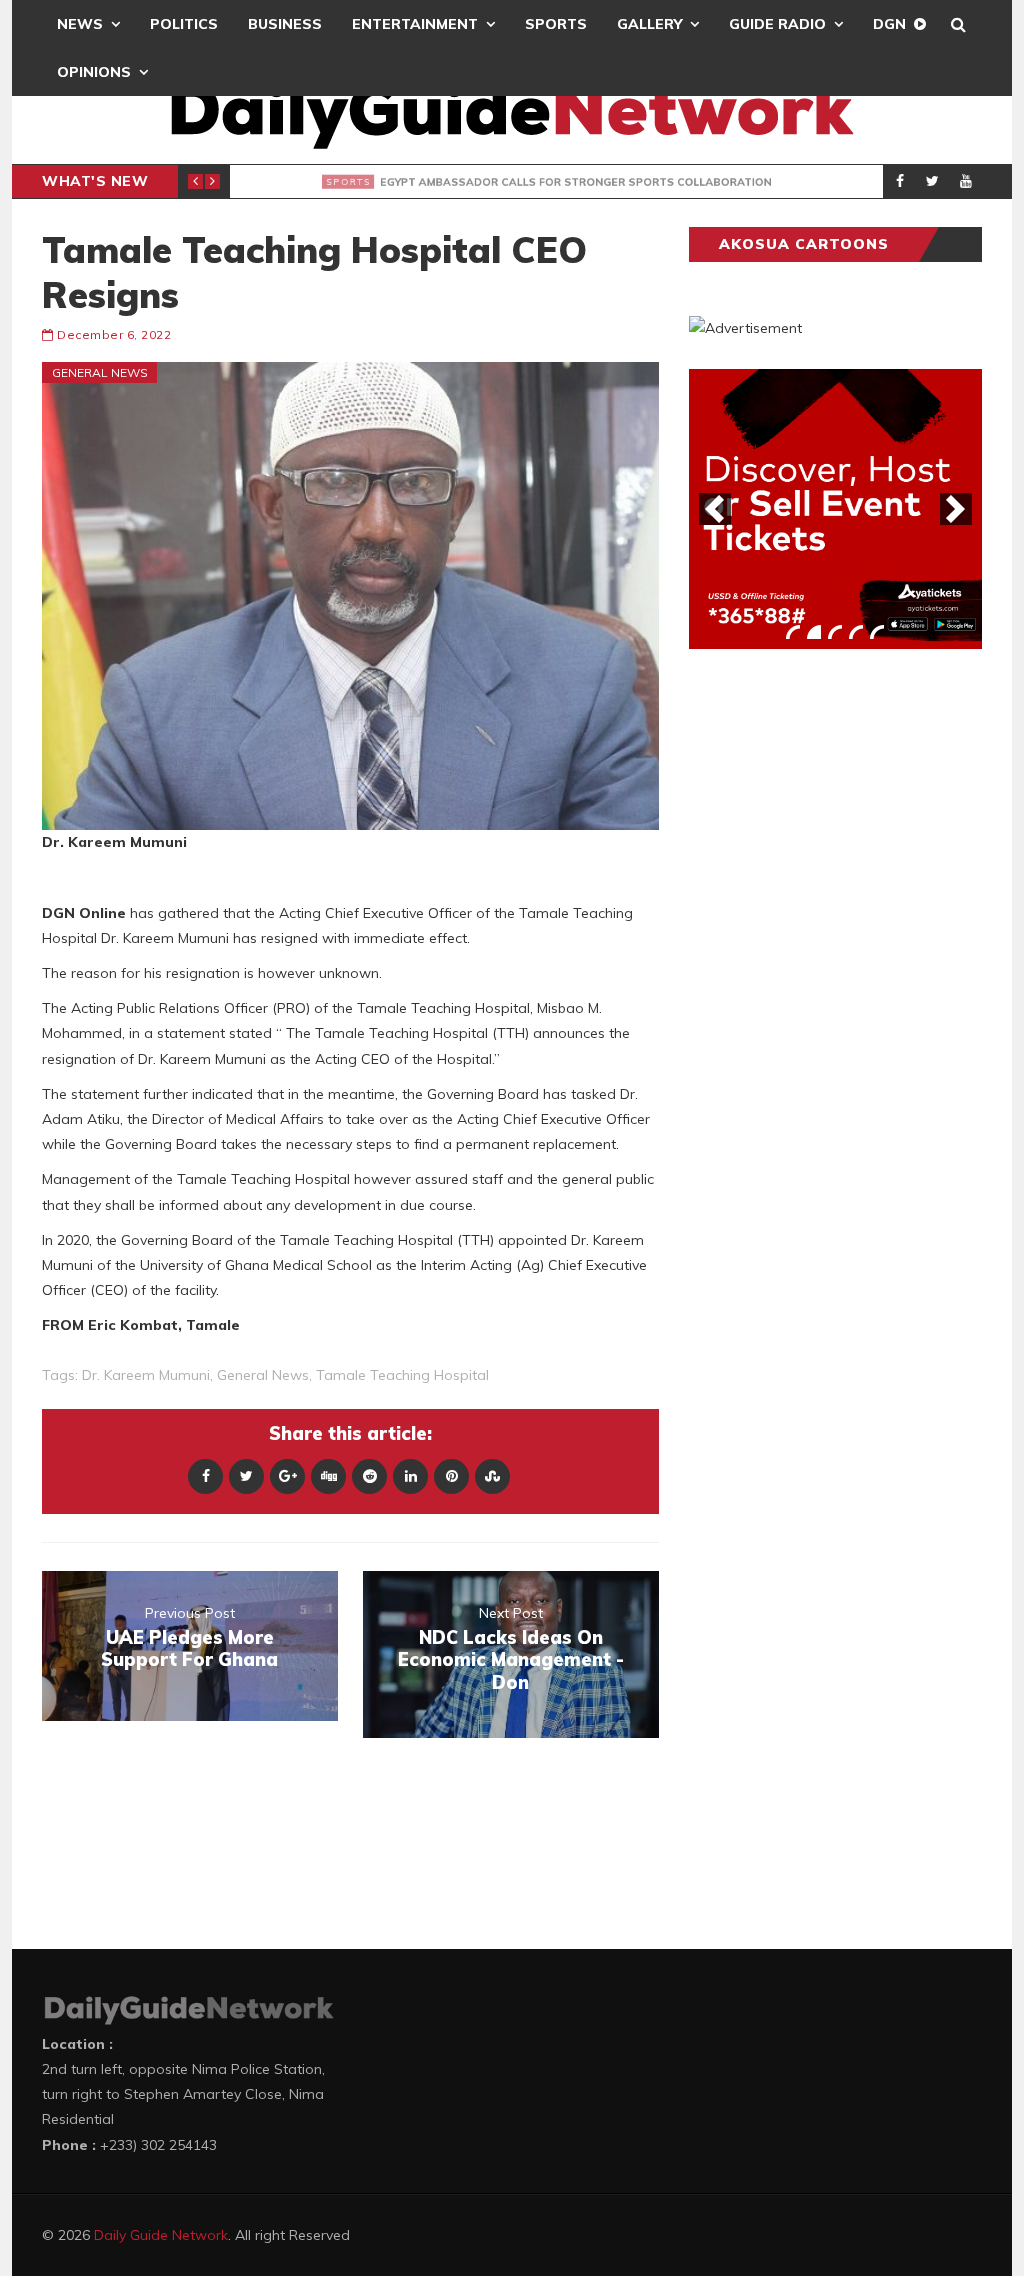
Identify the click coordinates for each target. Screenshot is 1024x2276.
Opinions (94, 72)
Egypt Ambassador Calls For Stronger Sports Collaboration (583, 182)
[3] (835, 632)
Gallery (649, 24)
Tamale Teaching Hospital (402, 1375)
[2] (814, 632)
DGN (889, 24)
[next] (956, 509)
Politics (184, 24)
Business (285, 24)
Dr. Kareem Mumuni (146, 1375)
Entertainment (415, 24)
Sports (556, 24)
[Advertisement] (839, 977)
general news (263, 1375)
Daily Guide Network (161, 2235)
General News (100, 372)
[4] (856, 632)
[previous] (715, 509)
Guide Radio (777, 24)
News (80, 24)
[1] (793, 632)
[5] (877, 632)
